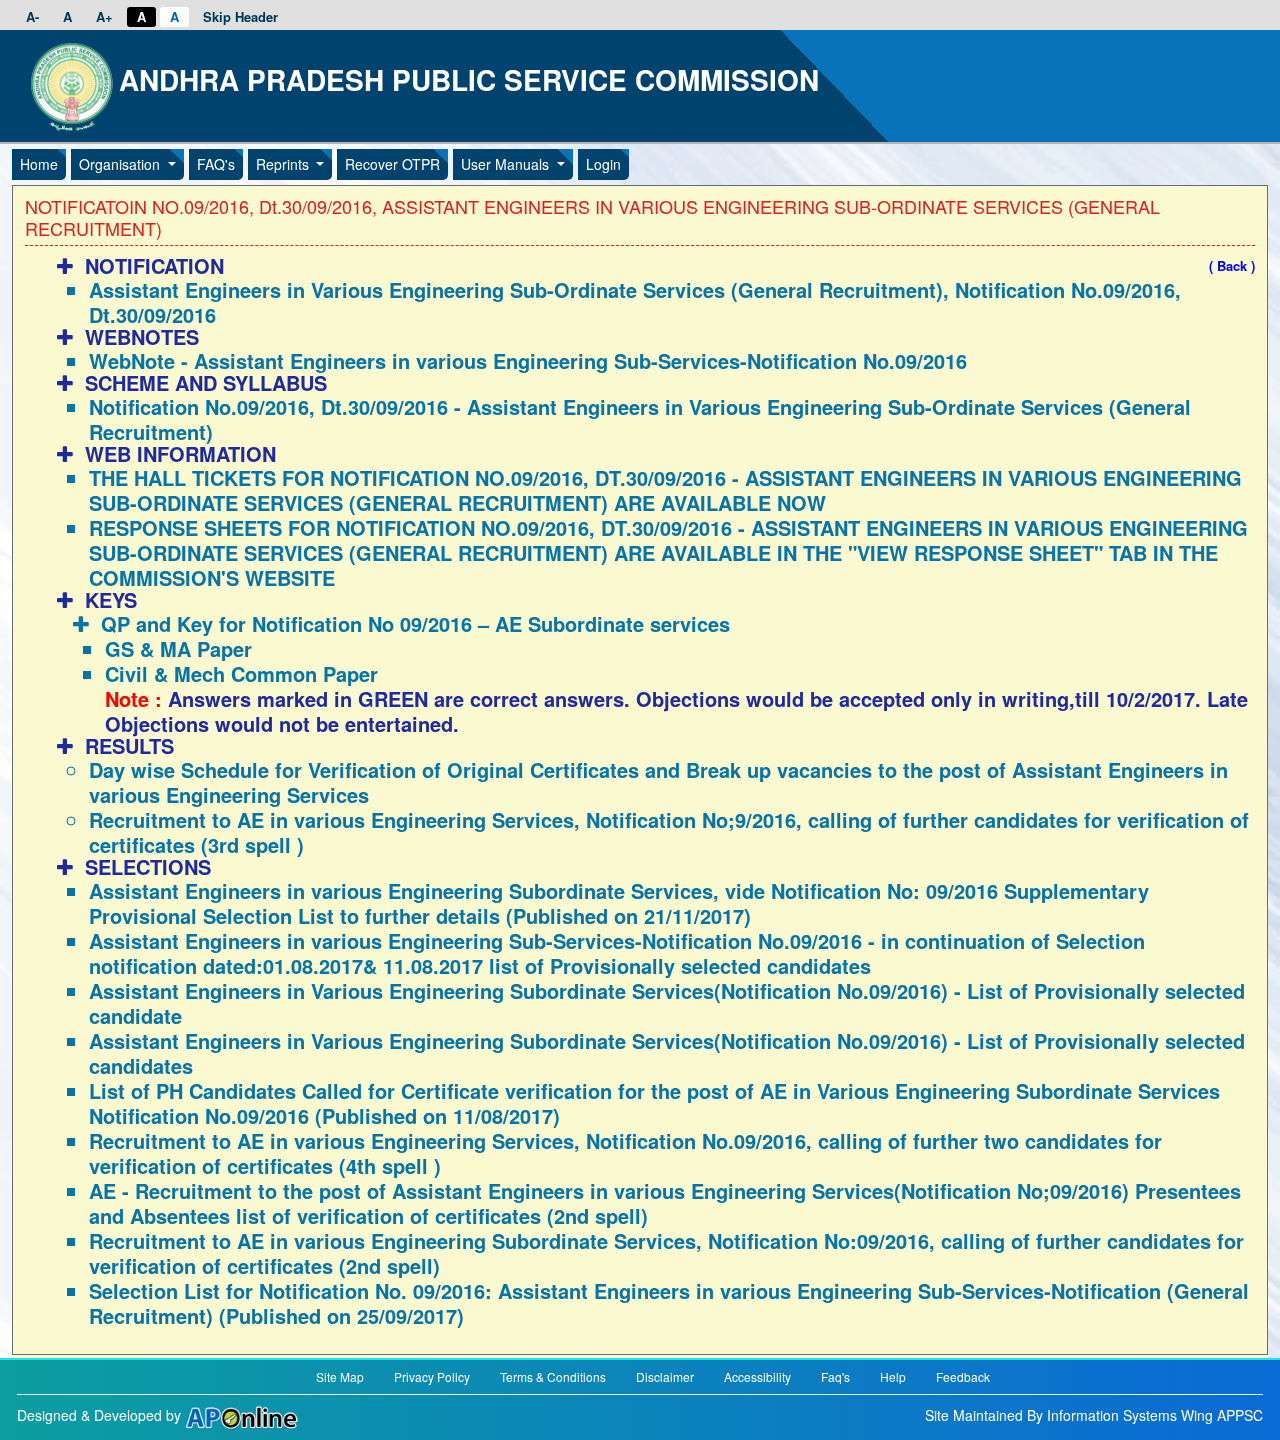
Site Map (340, 1376)
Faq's (835, 1376)
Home (39, 164)
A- (32, 16)
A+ (104, 16)
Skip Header (240, 16)
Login (603, 164)
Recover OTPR (392, 164)
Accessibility (757, 1376)
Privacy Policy (432, 1376)
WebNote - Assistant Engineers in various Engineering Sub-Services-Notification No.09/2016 (528, 360)
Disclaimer (665, 1376)
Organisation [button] (121, 164)
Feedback (963, 1376)
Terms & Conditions (553, 1376)
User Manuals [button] (507, 164)
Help (893, 1376)
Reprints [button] (284, 164)
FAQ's (216, 164)
